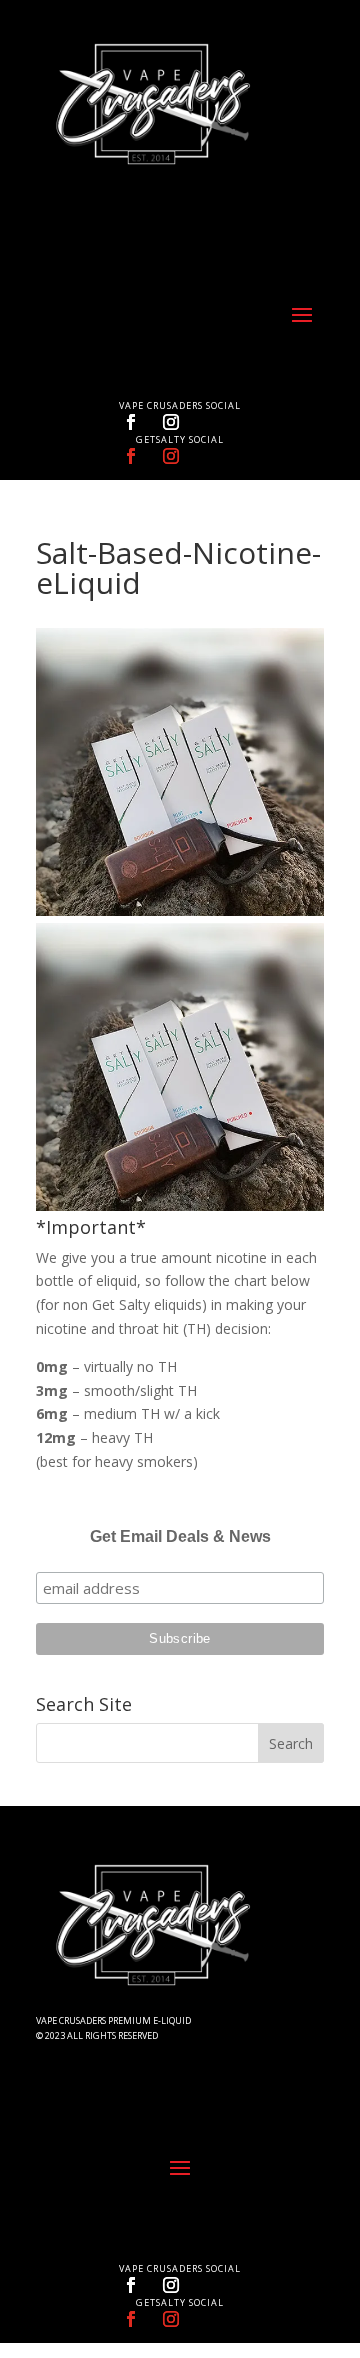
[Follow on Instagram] (171, 422)
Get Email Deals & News (180, 1536)
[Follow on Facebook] (131, 422)
